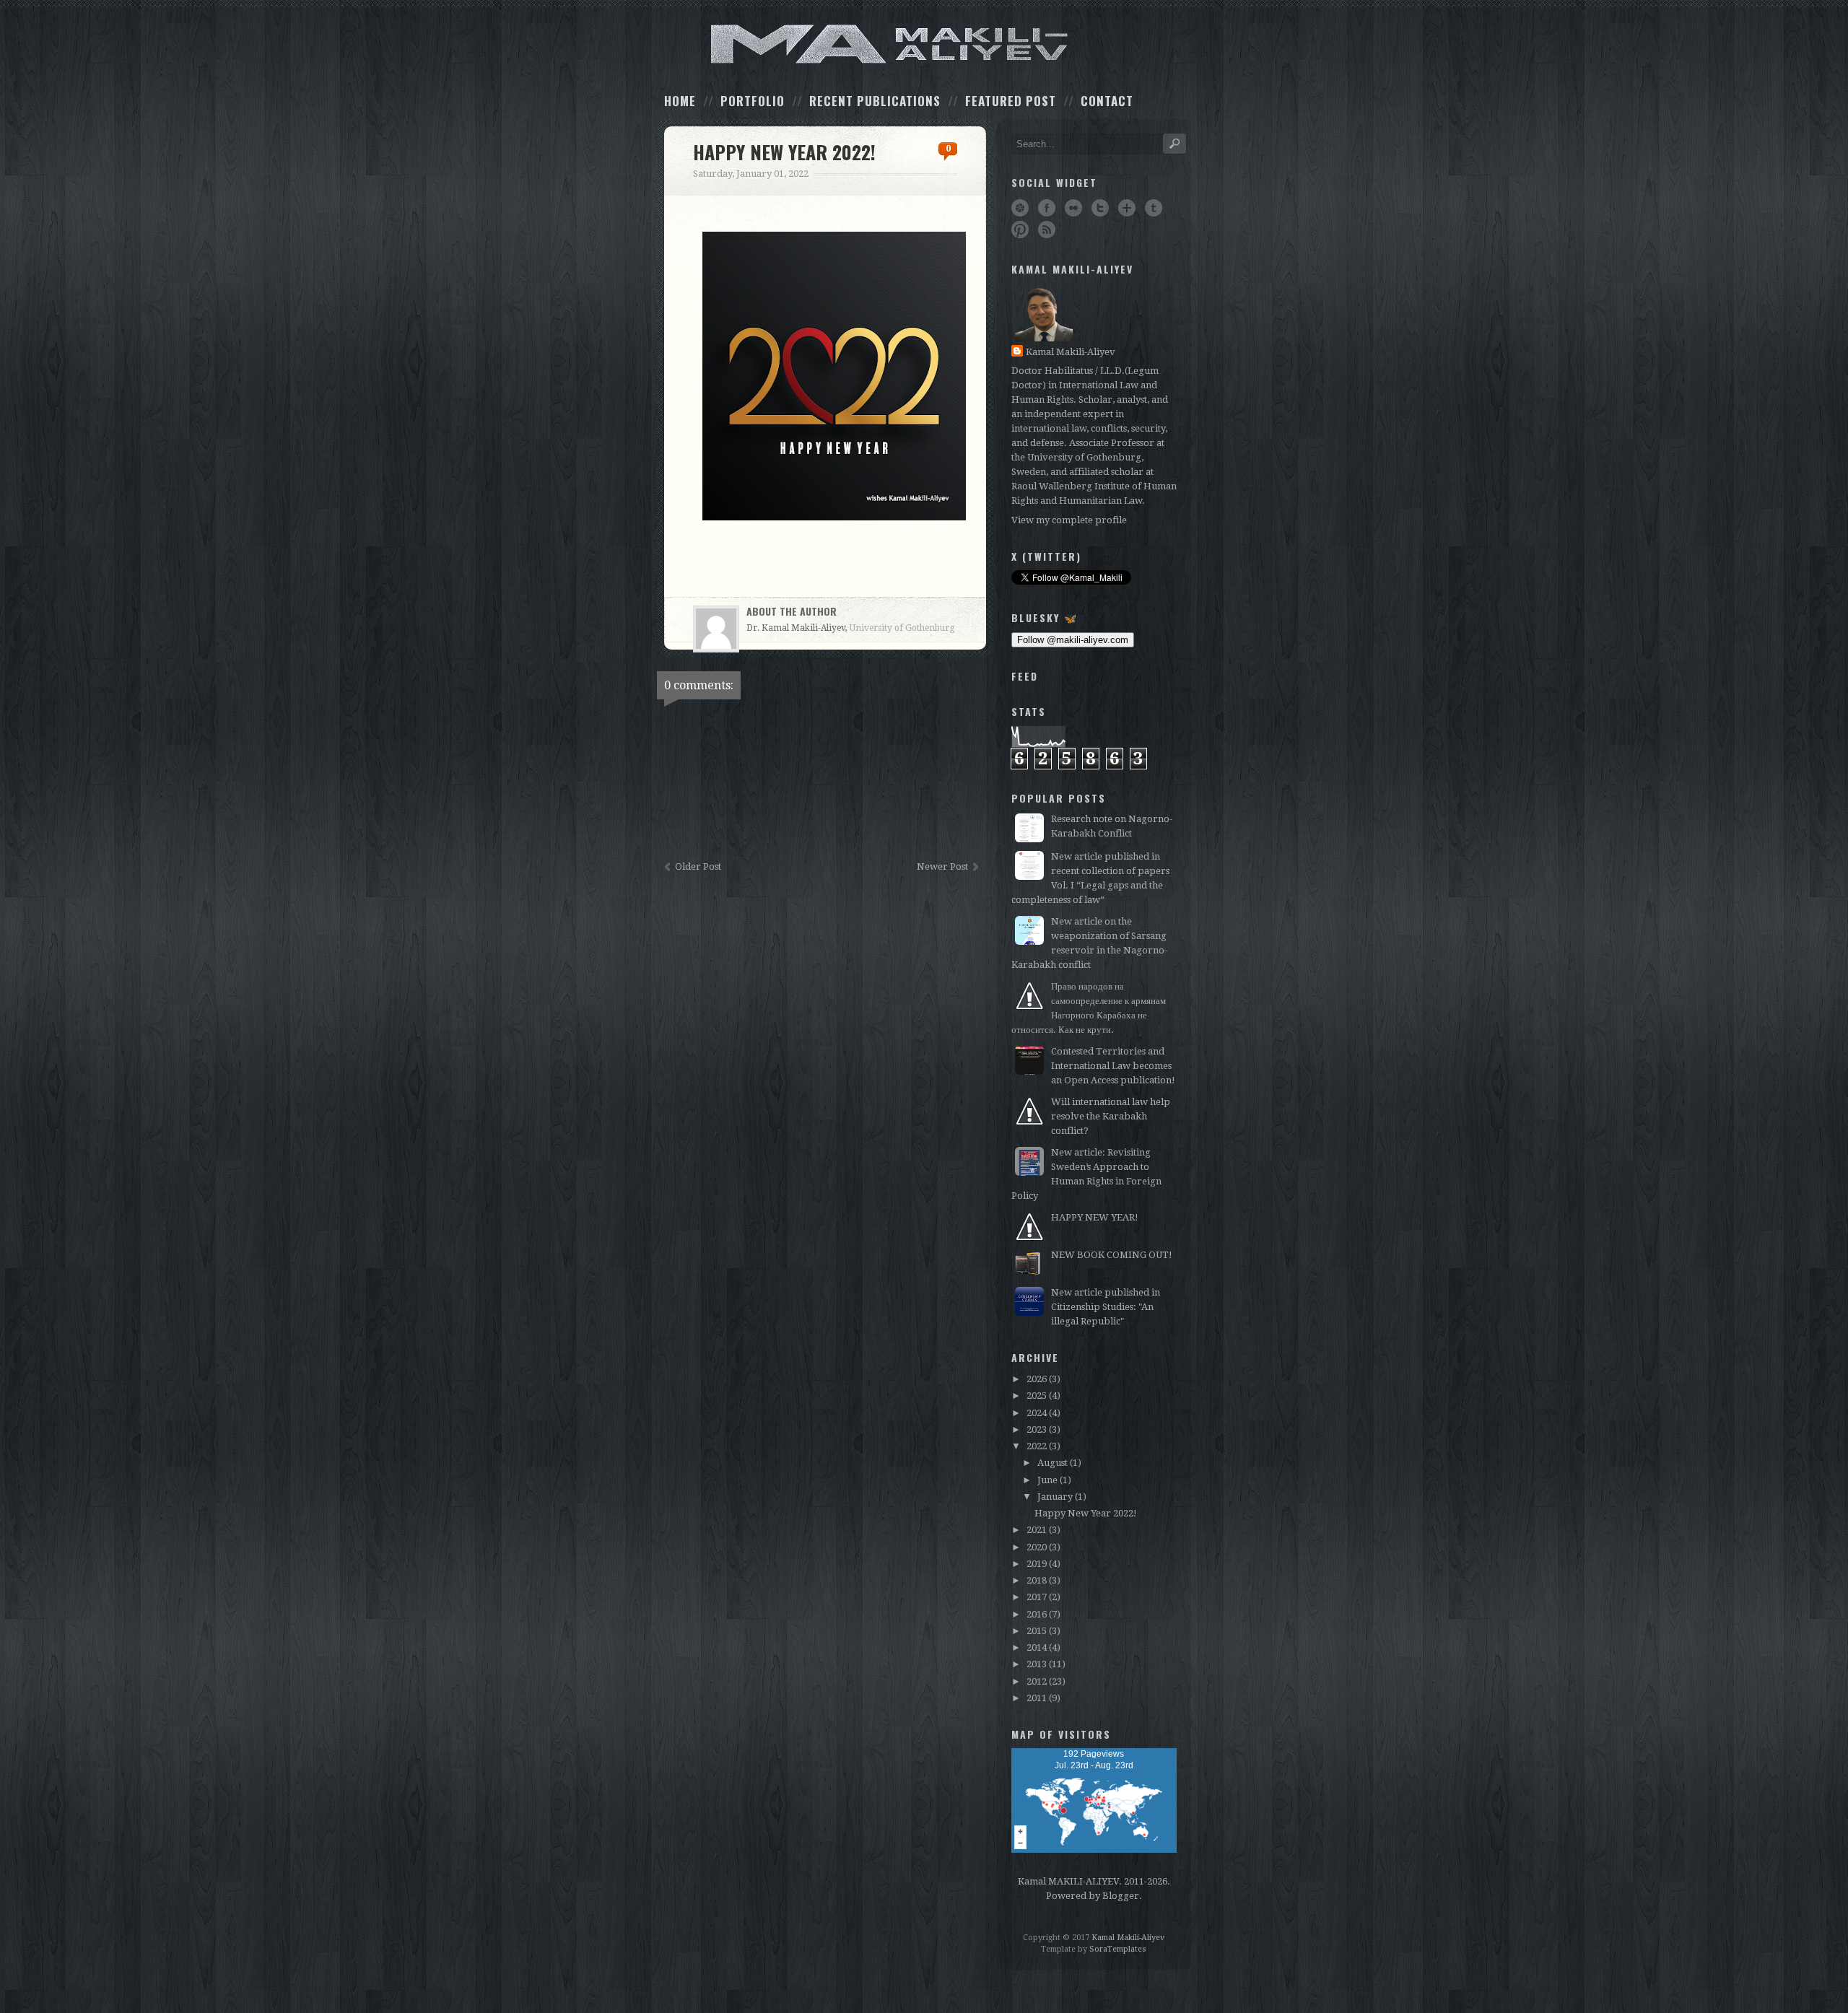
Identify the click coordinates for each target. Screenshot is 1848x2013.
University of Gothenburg (902, 628)
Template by (1094, 1949)
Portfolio (753, 101)
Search (1174, 144)
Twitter (1100, 208)
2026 (1037, 1379)
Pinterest (1020, 230)
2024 (1037, 1413)
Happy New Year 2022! (1086, 1513)
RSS (1047, 230)
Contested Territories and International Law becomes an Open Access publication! (1113, 1066)
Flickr (1073, 208)
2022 (1037, 1446)
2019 (1037, 1564)
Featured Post (1011, 101)
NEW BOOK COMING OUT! (1112, 1255)
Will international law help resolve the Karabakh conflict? (1111, 1116)
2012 (1037, 1681)
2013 (1037, 1664)
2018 (1037, 1580)
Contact (1107, 101)
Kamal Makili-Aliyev (1071, 352)
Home (680, 101)
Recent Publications (875, 101)
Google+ (1127, 208)
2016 (1037, 1614)
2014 (1037, 1647)
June (1047, 1480)
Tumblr (1154, 208)
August (1052, 1463)
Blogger (1121, 1896)
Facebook (1047, 208)
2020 (1037, 1547)
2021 (1037, 1530)
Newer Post (942, 866)
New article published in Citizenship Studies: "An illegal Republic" (1106, 1307)
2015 (1037, 1631)
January (1055, 1497)
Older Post (698, 866)
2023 (1037, 1429)
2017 (1037, 1597)
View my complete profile (1069, 520)
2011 (1037, 1698)
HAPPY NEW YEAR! (1095, 1217)
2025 (1037, 1396)
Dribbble (1020, 208)
